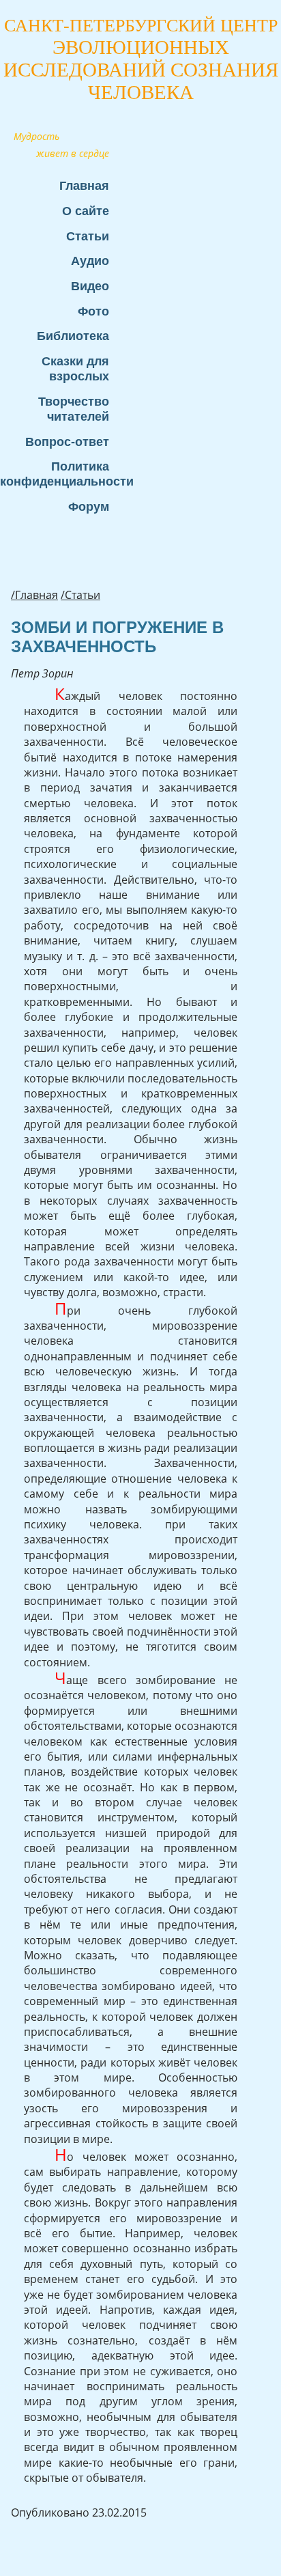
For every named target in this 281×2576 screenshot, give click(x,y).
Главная (84, 185)
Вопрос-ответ (67, 442)
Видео (90, 286)
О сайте (86, 211)
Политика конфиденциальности (61, 474)
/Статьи (80, 595)
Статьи (88, 236)
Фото (93, 311)
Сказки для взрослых (75, 368)
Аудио (90, 261)
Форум (89, 506)
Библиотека (73, 336)
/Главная (34, 595)
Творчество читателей (74, 409)
